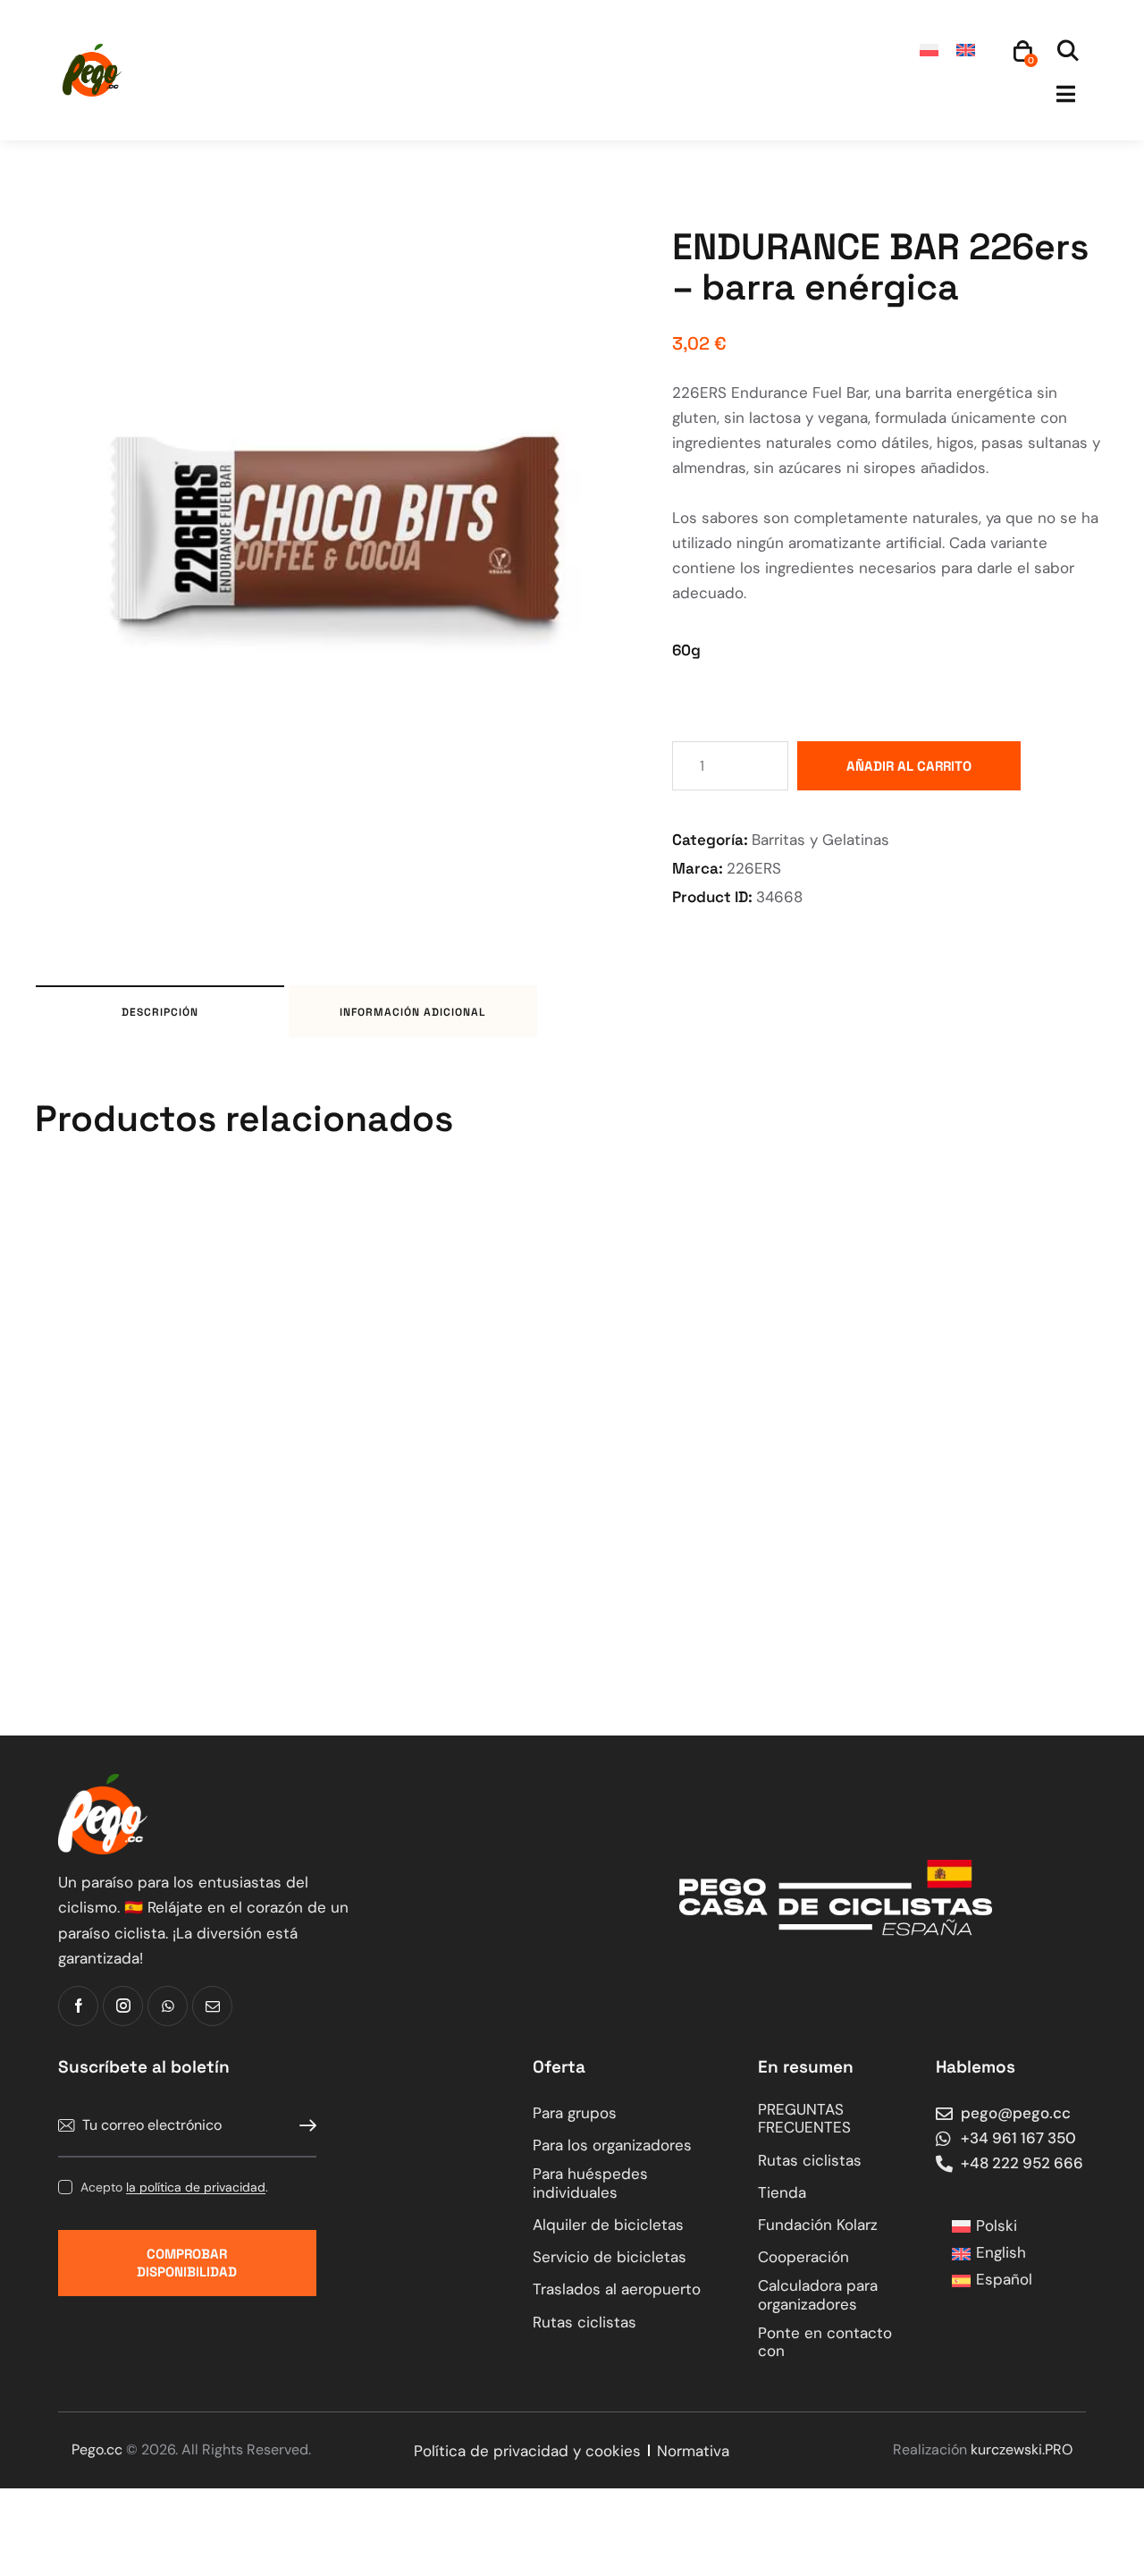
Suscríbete (303, 2126)
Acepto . (174, 2187)
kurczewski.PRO (1022, 2449)
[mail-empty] (212, 2006)
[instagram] (123, 2006)
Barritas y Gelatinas (820, 840)
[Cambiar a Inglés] (966, 50)
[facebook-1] (78, 2006)
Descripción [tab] (160, 1012)
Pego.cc (97, 2449)
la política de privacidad (196, 2187)
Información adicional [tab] (413, 1012)
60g (686, 650)
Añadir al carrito (909, 766)
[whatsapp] (168, 2006)
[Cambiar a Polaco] (929, 50)
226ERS (754, 868)
